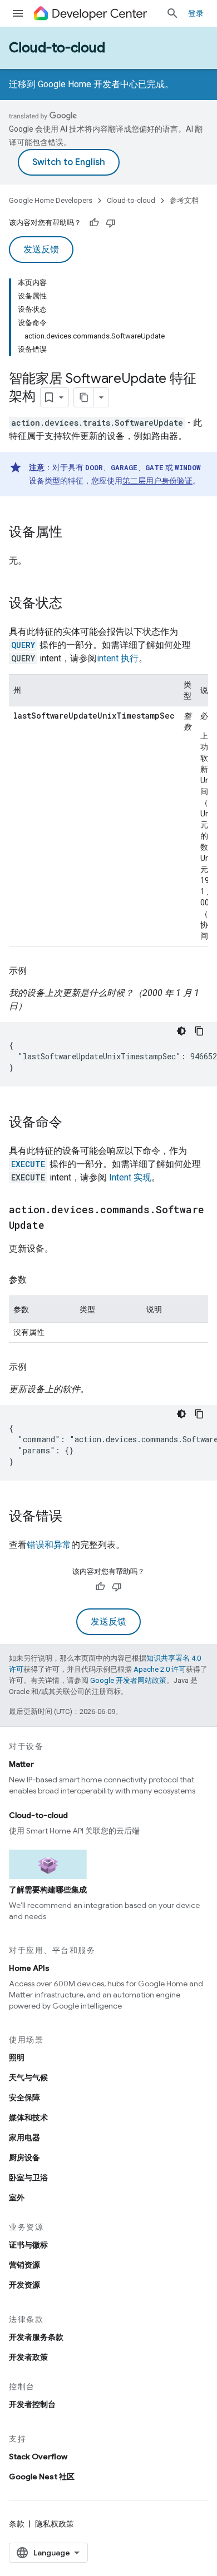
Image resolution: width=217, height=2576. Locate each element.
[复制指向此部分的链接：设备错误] (73, 1517)
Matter (21, 1764)
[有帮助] (94, 223)
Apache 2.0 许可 (160, 1669)
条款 (17, 2524)
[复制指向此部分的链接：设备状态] (73, 604)
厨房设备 (24, 2158)
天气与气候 (28, 2077)
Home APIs (29, 1968)
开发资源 (24, 2285)
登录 (196, 13)
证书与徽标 (28, 2245)
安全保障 (24, 2097)
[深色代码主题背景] (181, 1031)
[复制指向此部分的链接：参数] (38, 1280)
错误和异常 (49, 1545)
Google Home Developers (51, 200)
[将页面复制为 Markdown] (84, 397)
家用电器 (24, 2137)
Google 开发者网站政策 (128, 1680)
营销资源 (24, 2265)
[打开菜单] (18, 13)
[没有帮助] (111, 223)
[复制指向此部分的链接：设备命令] (73, 1123)
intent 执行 (118, 658)
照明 (17, 2057)
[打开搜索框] (172, 13)
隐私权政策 (55, 2524)
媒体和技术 (28, 2117)
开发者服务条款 (36, 2337)
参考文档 (184, 200)
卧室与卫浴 (28, 2178)
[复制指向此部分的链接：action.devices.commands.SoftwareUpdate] (56, 1226)
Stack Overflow (38, 2457)
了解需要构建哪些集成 (48, 1890)
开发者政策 (28, 2357)
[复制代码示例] (199, 1031)
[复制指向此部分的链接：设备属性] (73, 533)
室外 (17, 2198)
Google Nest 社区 (42, 2477)
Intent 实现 (130, 1177)
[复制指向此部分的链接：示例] (38, 971)
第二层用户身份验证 (157, 481)
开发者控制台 (32, 2404)
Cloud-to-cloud (57, 48)
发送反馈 (41, 250)
